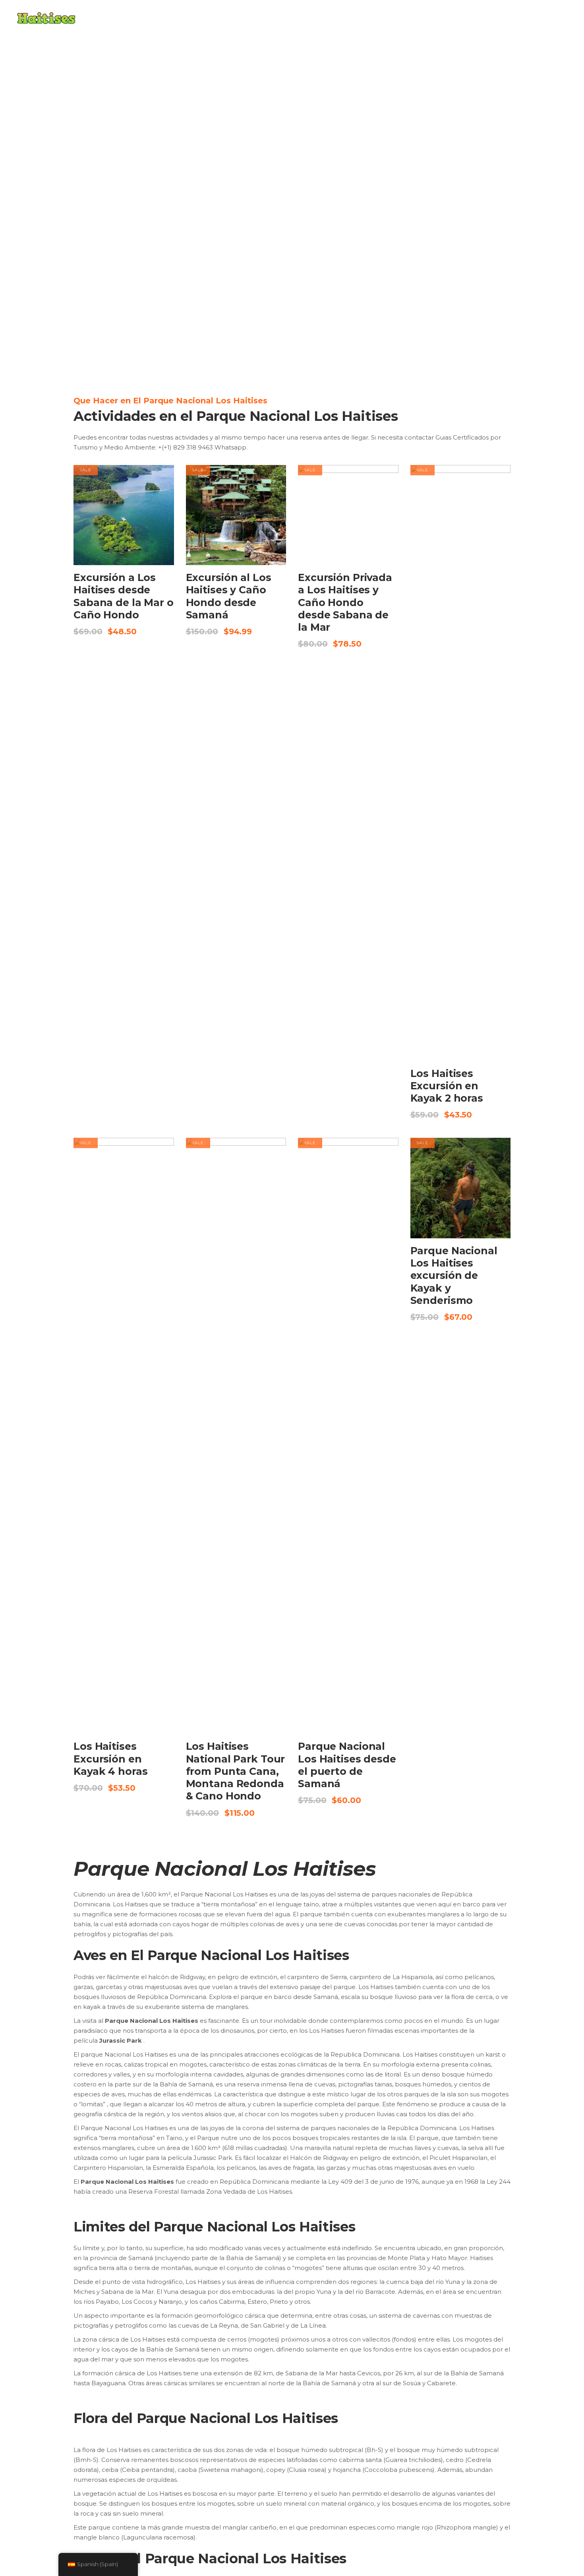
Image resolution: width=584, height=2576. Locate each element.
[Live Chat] (562, 2506)
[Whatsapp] (562, 2481)
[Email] (562, 2531)
